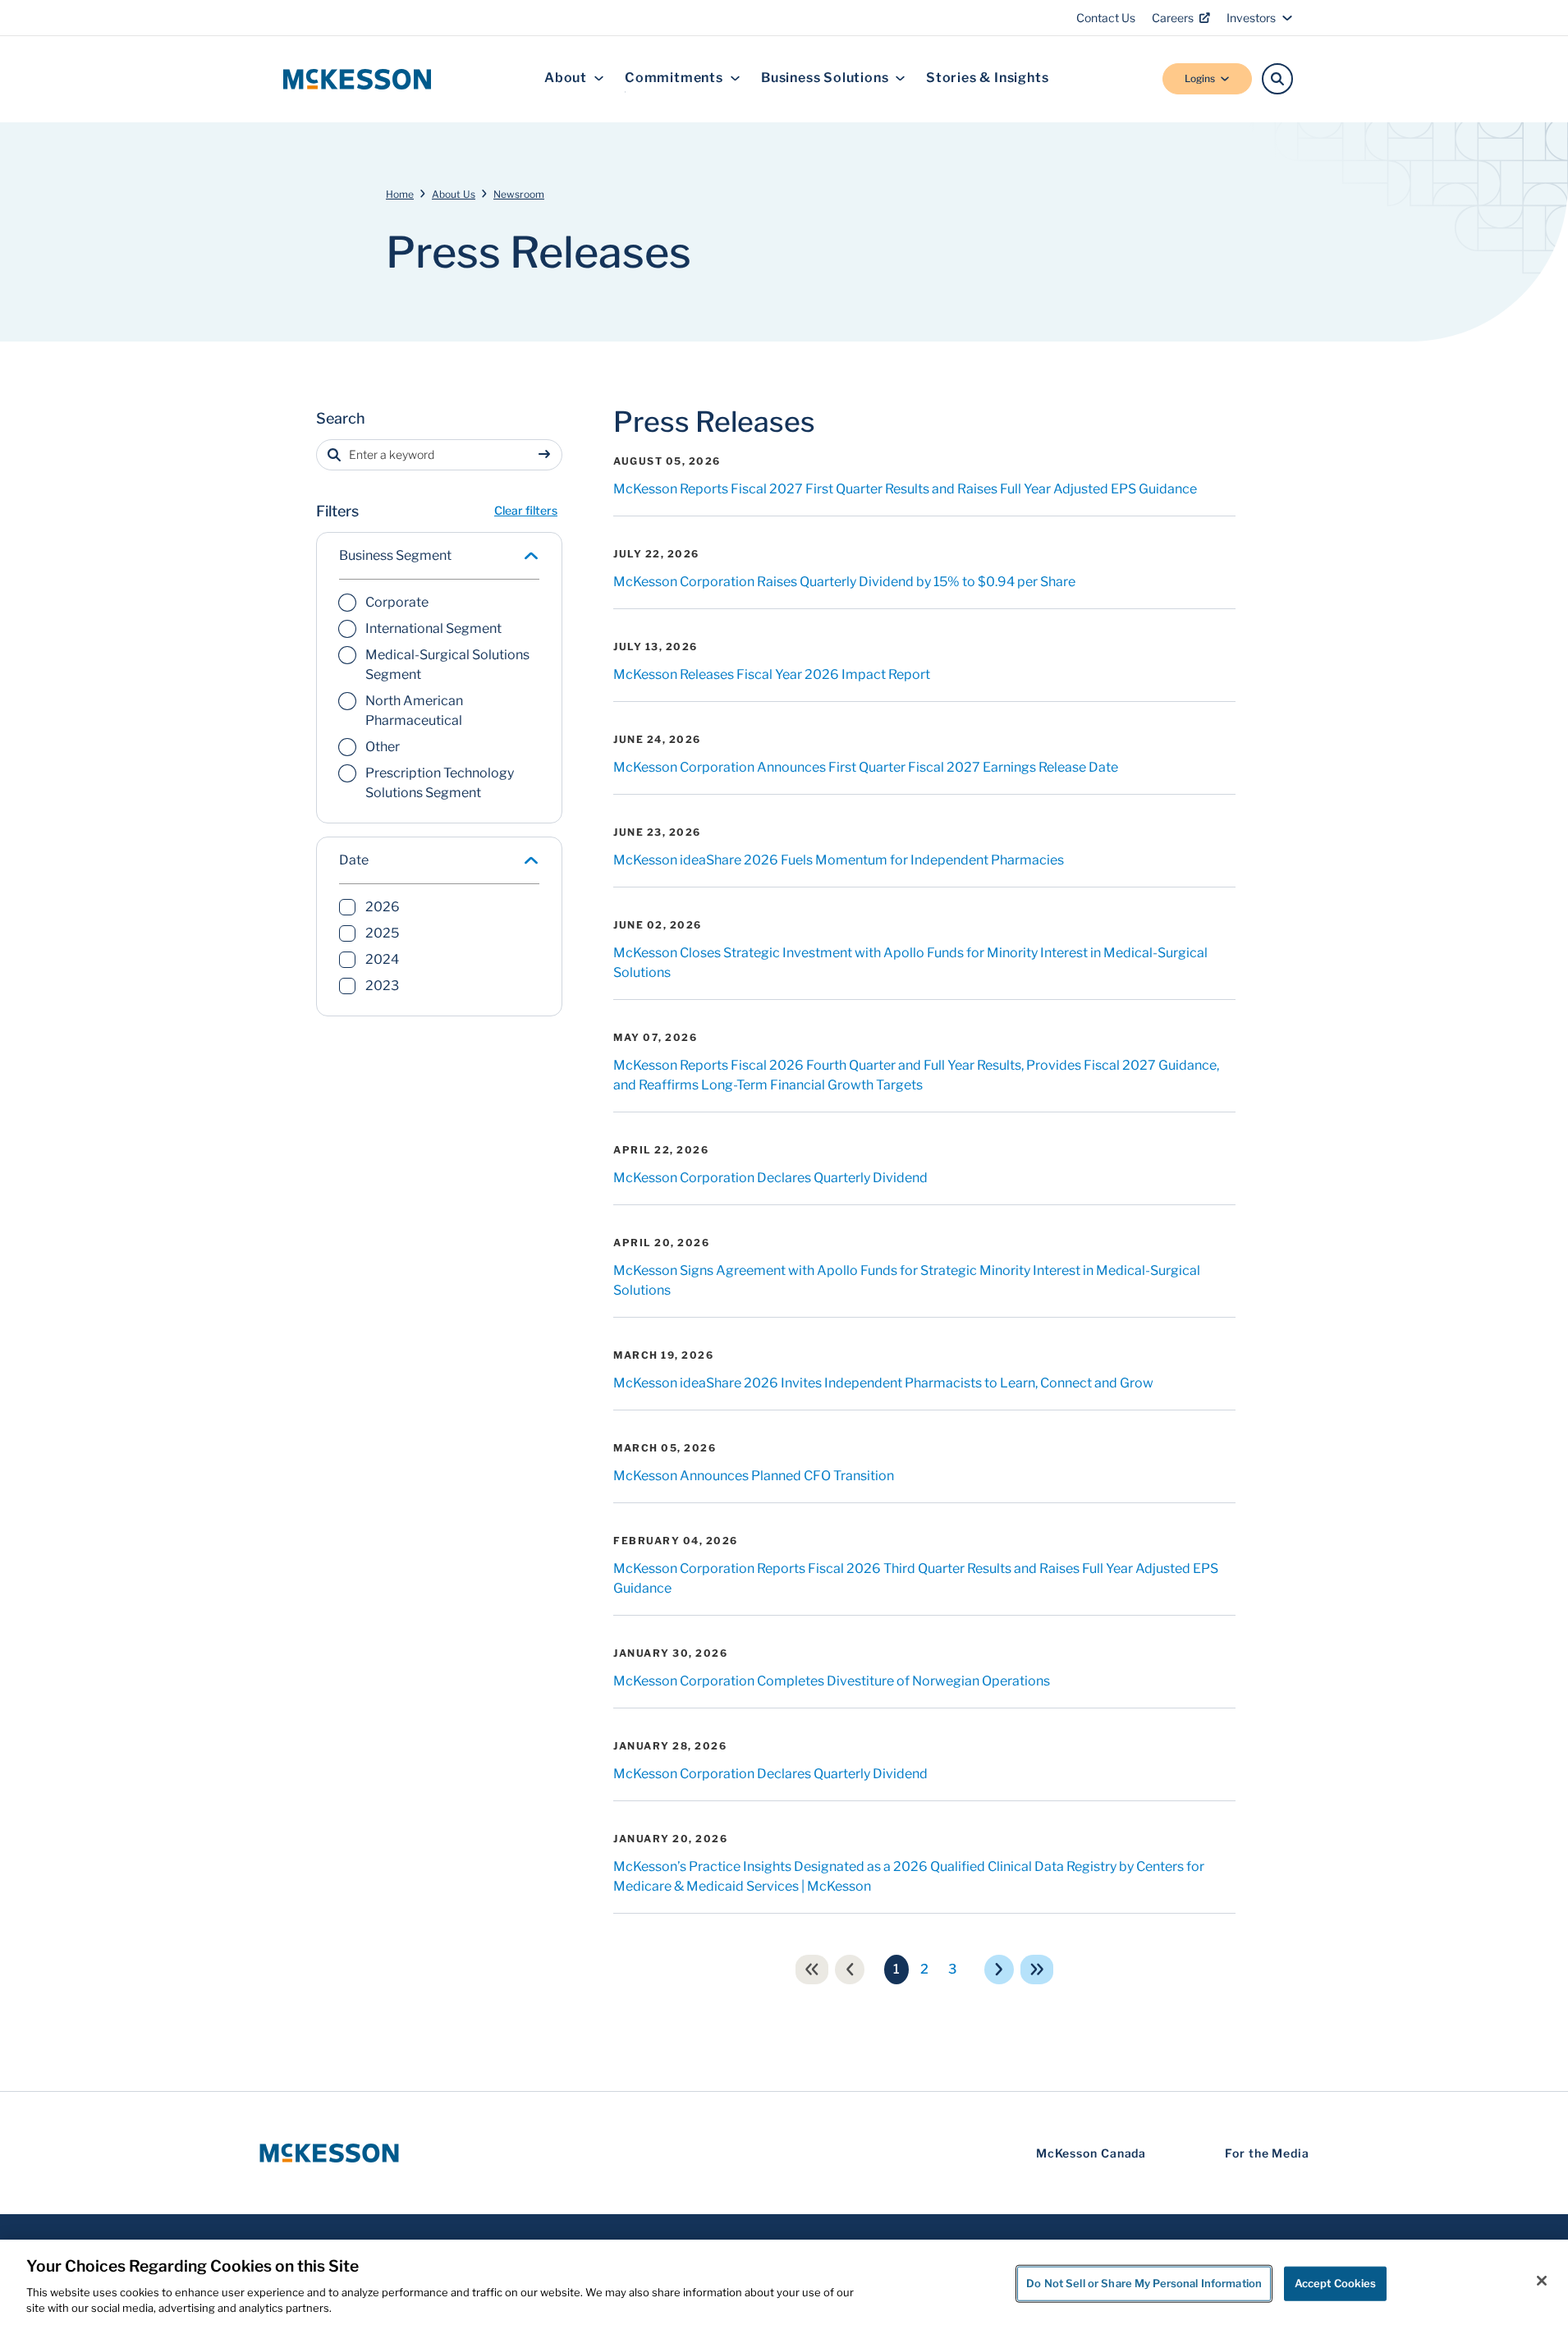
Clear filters (526, 510)
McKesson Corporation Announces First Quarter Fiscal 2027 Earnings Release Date (866, 767)
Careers (1173, 18)
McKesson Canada (1091, 2153)
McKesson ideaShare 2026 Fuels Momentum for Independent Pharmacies (839, 860)
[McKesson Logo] (329, 2153)
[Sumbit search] (548, 455)
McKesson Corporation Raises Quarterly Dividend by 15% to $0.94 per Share (844, 582)
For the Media (1267, 2153)
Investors (1251, 18)
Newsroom (519, 194)
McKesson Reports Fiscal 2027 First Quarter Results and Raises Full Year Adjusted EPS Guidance (905, 489)
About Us (454, 194)
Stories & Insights (987, 78)
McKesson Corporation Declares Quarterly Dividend (770, 1178)
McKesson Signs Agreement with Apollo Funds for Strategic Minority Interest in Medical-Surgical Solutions (907, 1280)
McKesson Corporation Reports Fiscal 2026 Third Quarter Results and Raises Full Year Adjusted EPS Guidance (916, 1578)
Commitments (674, 78)
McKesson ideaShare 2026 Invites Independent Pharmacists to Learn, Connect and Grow (883, 1383)
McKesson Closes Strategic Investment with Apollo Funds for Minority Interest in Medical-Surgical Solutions (910, 963)
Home (400, 194)
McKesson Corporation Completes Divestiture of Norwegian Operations (832, 1681)
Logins (1200, 78)
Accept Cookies (1336, 2283)
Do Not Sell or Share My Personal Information (1144, 2283)
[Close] (1542, 2281)
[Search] (1277, 79)
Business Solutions (825, 78)
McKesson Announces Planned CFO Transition (754, 1476)
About (566, 78)
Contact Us (1106, 18)
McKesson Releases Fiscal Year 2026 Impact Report (772, 674)
